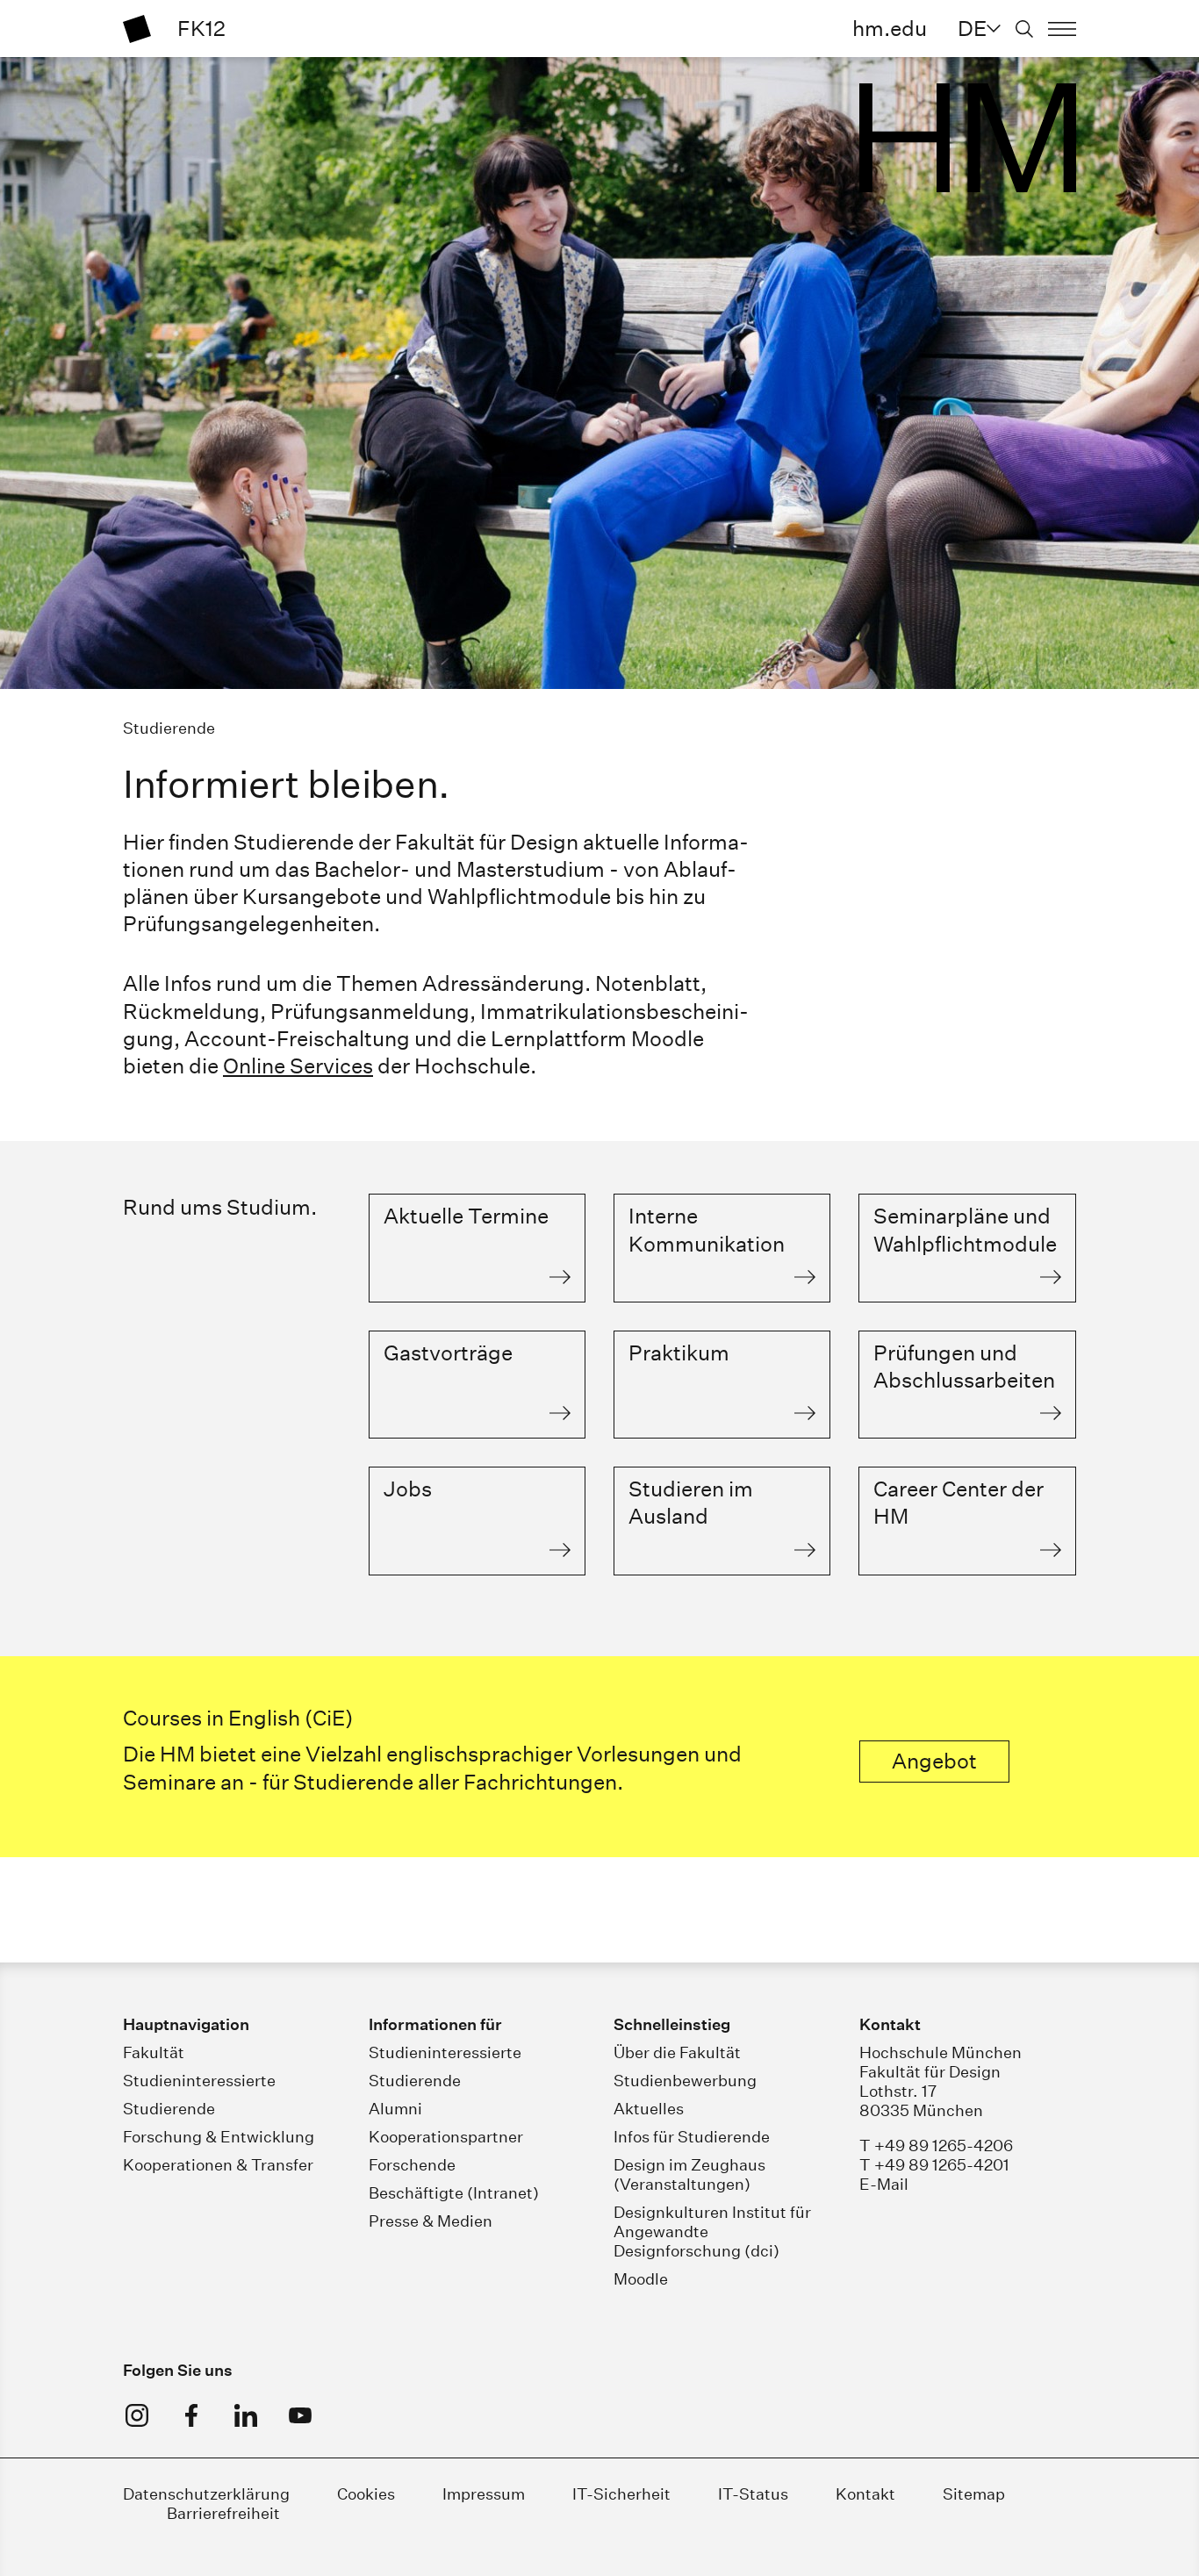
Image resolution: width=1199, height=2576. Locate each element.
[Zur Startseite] (137, 29)
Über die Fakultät (677, 2052)
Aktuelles (649, 2109)
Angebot (934, 1761)
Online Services (298, 1066)
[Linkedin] (246, 2415)
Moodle (641, 2279)
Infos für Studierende (692, 2137)
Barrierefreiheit (223, 2513)
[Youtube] (300, 2415)
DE (972, 28)
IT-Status (753, 2494)
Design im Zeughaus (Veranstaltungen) (689, 2174)
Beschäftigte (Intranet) (454, 2193)
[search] (1024, 29)
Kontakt (865, 2494)
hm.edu (890, 28)
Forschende (412, 2165)
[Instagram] (137, 2415)
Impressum (484, 2494)
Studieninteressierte (199, 2081)
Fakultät (154, 2052)
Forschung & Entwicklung (219, 2137)
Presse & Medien (431, 2221)
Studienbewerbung (685, 2081)
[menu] (1062, 29)
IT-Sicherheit (621, 2494)
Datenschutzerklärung (206, 2494)
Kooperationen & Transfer (218, 2165)
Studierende (169, 2109)
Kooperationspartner (446, 2137)
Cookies (366, 2494)
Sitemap (974, 2494)
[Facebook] (191, 2415)
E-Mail (884, 2184)
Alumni (395, 2109)
